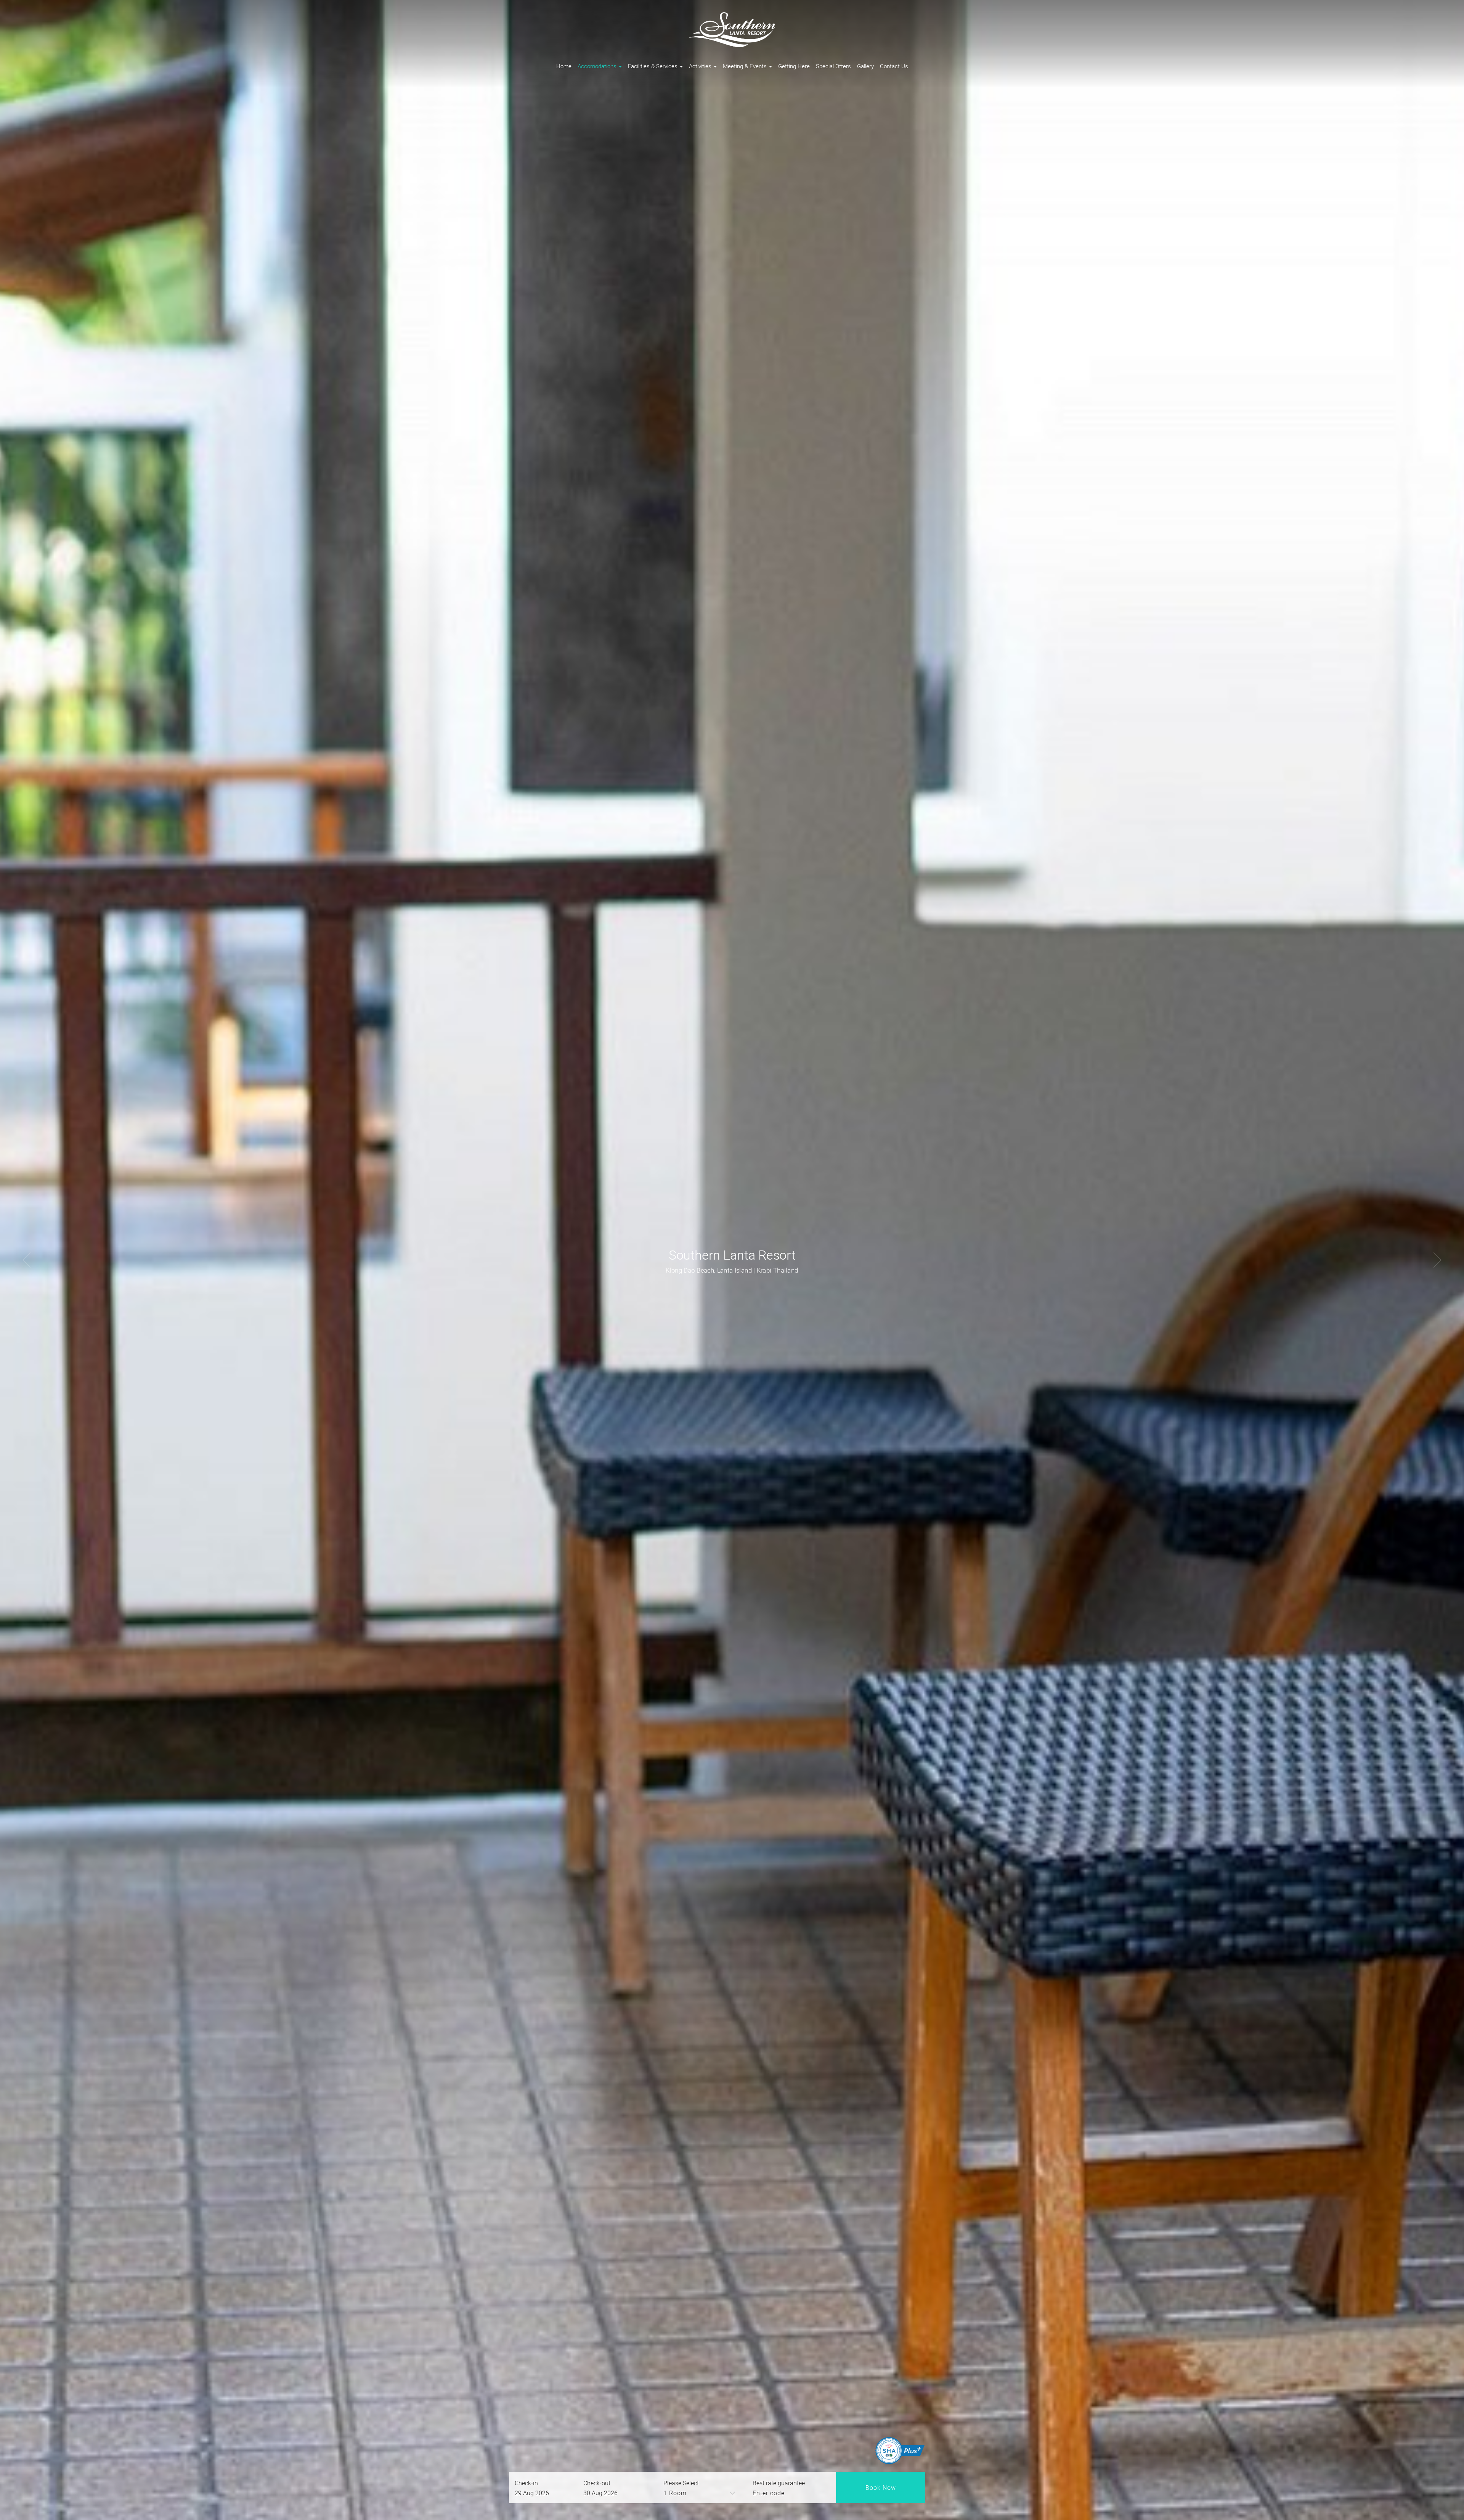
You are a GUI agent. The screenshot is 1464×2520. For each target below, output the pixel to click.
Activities (701, 66)
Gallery (865, 66)
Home (564, 66)
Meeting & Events (746, 66)
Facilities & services (653, 66)
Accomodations (598, 66)
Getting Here (794, 66)
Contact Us (894, 66)
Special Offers (833, 66)
